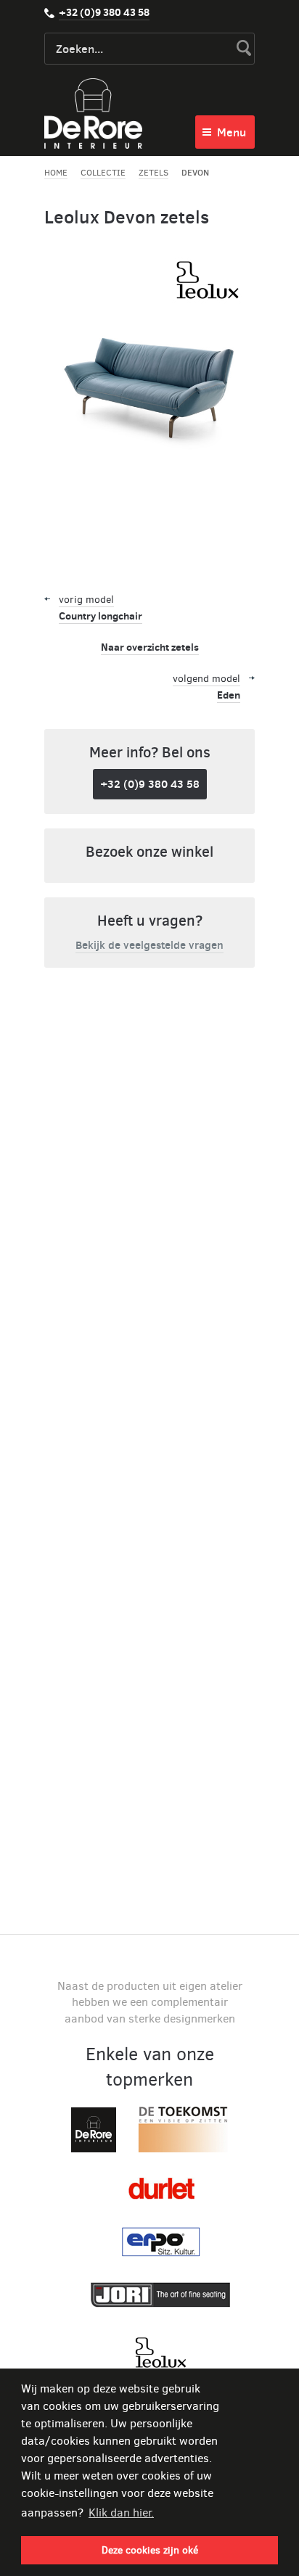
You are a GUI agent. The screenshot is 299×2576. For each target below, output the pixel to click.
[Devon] (149, 413)
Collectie (103, 173)
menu (232, 132)
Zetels (153, 173)
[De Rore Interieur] (93, 114)
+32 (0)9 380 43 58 (104, 12)
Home (56, 173)
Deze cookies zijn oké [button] (150, 2550)
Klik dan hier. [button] (121, 2513)
